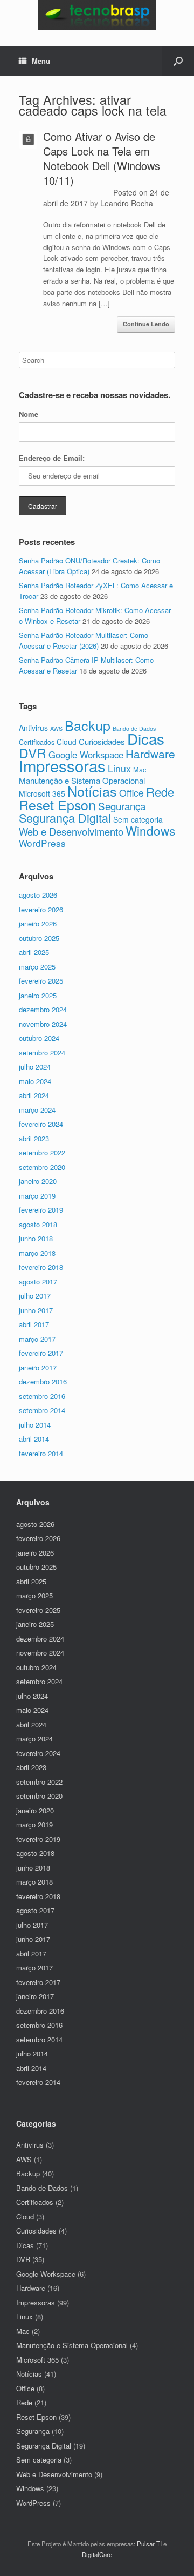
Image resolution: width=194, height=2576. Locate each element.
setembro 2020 (42, 1167)
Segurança (122, 806)
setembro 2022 (42, 1152)
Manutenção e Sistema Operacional (82, 780)
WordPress (42, 843)
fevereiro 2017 (41, 1353)
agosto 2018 (38, 1224)
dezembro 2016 (43, 1381)
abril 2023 (34, 1138)
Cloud (67, 742)
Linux (119, 768)
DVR (33, 753)
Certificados (37, 742)
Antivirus (33, 728)
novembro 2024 (43, 1024)
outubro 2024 (39, 1038)
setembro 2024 (42, 1052)
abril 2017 (34, 1324)
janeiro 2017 (38, 1367)
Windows (150, 830)
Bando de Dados (42, 2188)
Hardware (150, 754)
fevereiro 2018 (41, 1267)
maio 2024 (35, 1081)
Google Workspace (46, 2274)
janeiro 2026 (38, 923)
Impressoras (62, 765)
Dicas (146, 738)
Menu (41, 61)
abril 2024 (34, 1095)
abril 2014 (34, 1439)
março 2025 (37, 967)
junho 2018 (36, 1238)
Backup (88, 725)
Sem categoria (138, 819)
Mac (140, 769)
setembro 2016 (42, 1396)
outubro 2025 (39, 938)
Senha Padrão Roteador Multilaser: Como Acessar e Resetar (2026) (84, 640)
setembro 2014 (42, 1410)
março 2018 (37, 1253)
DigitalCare (97, 2554)
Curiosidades (102, 741)
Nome (29, 414)
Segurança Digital (65, 818)
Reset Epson (57, 804)
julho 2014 (35, 1425)
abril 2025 (34, 952)
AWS (56, 728)
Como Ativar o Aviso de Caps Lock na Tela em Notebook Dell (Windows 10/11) (102, 158)
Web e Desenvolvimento (71, 831)
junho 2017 (36, 1310)
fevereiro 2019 (41, 1210)
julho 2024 (35, 1067)
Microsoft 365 (42, 793)
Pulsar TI (149, 2544)
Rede (160, 792)
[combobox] (97, 360)
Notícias (92, 791)
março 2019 (37, 1196)
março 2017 (37, 1339)
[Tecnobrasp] (97, 15)
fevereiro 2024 (41, 1124)
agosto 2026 (38, 895)
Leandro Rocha (127, 203)
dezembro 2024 (43, 1009)
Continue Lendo (146, 324)
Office (131, 793)
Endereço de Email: (52, 458)
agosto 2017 (38, 1282)
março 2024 (37, 1110)
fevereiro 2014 (41, 1453)
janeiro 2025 (38, 995)
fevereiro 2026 (41, 909)
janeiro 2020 (38, 1181)
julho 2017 (35, 1296)
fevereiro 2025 (41, 981)
